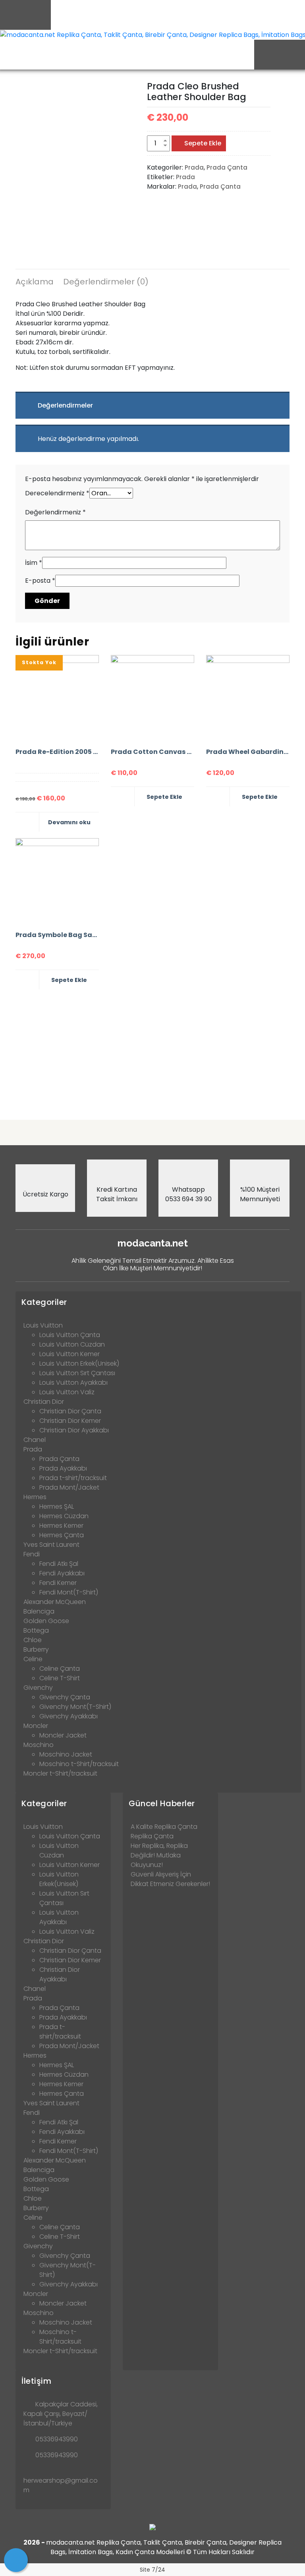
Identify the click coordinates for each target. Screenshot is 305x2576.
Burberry (36, 1649)
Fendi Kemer (58, 1583)
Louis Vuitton (43, 1325)
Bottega (36, 1630)
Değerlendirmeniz (55, 512)
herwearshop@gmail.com (61, 2485)
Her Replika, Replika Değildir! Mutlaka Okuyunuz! (159, 1855)
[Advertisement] (152, 1051)
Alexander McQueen (55, 1602)
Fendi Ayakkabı (62, 1573)
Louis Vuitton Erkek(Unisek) (79, 1363)
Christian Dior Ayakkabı (74, 1430)
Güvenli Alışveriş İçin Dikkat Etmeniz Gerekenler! (170, 1879)
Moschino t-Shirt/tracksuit (79, 1764)
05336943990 (57, 2439)
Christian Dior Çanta (70, 1411)
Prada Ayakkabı (63, 1468)
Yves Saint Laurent (51, 1545)
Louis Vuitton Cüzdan (72, 1344)
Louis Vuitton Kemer (69, 1354)
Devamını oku (69, 822)
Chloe (33, 1640)
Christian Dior (44, 1402)
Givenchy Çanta (65, 1697)
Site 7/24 (152, 2570)
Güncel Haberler (162, 1803)
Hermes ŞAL (57, 1506)
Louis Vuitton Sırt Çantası (77, 1373)
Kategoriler (44, 1302)
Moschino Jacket (66, 1754)
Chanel (35, 1440)
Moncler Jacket (63, 1735)
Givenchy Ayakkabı (69, 1716)
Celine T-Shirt (60, 1678)
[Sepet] (16, 2560)
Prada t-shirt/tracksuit (73, 1478)
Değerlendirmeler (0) (106, 282)
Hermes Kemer (61, 1526)
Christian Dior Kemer (70, 1421)
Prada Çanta (227, 167)
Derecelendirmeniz (57, 493)
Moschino (39, 1745)
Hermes (35, 1497)
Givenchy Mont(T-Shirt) (75, 1707)
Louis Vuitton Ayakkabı (73, 1383)
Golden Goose (46, 1621)
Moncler (36, 1726)
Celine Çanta (60, 1669)
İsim (34, 563)
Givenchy (38, 1688)
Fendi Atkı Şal (59, 1564)
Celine (33, 1659)
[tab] (35, 283)
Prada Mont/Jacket (69, 1487)
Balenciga (39, 1611)
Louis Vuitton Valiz (67, 1392)
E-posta (40, 581)
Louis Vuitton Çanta (70, 1335)
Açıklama (35, 282)
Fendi (32, 1554)
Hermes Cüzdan (64, 1516)
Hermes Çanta (62, 1535)
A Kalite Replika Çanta (164, 1827)
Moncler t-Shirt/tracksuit (60, 1773)
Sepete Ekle (203, 143)
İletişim (36, 2381)
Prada (194, 167)
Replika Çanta (152, 1836)
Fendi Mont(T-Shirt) (69, 1592)
